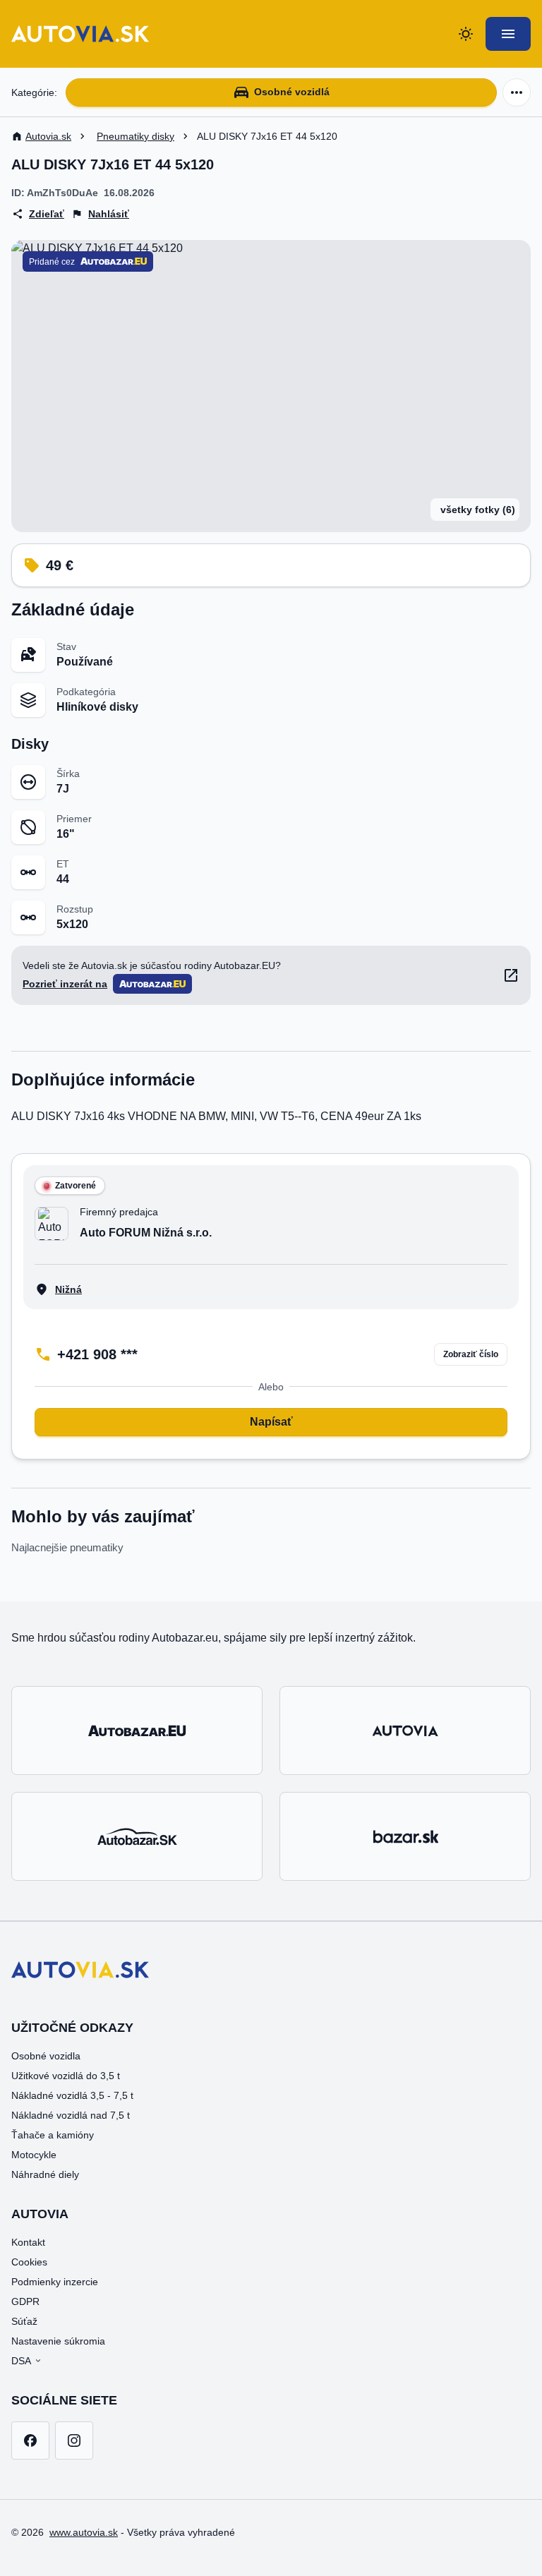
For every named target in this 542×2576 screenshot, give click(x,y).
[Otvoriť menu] (508, 34)
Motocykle (34, 2155)
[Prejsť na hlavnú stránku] (80, 34)
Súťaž (24, 2321)
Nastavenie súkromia (58, 2341)
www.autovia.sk (84, 2532)
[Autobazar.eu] (137, 1731)
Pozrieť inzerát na (65, 984)
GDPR (25, 2301)
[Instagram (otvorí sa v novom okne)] (74, 2440)
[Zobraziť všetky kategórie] (517, 92)
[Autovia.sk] (405, 1731)
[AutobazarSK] (137, 1836)
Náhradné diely (45, 2174)
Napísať (271, 1422)
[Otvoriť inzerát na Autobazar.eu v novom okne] (511, 975)
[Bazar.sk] (405, 1836)
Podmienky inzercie (55, 2282)
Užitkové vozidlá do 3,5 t (66, 2076)
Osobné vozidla (46, 2056)
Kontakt (28, 2242)
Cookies (29, 2262)
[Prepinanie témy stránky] (466, 34)
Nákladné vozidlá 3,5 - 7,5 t (72, 2095)
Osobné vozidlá (292, 92)
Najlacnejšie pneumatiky (67, 1547)
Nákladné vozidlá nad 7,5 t (71, 2115)
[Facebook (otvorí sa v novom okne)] (30, 2440)
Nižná (68, 1289)
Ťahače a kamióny (53, 2135)
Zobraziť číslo (471, 1354)
